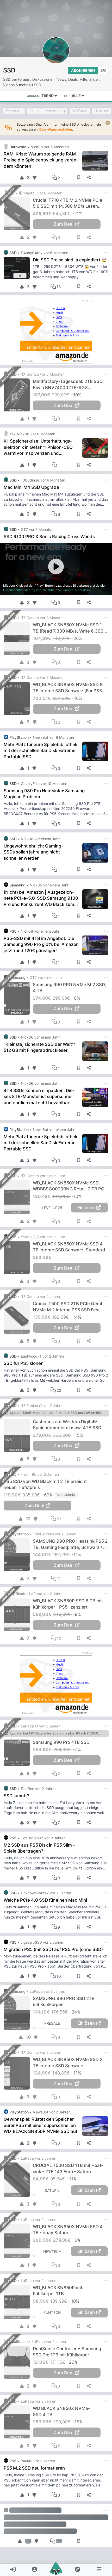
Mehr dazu (82, 590)
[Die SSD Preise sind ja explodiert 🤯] (18, 268)
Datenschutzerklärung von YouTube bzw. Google (38, 590)
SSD (9, 70)
